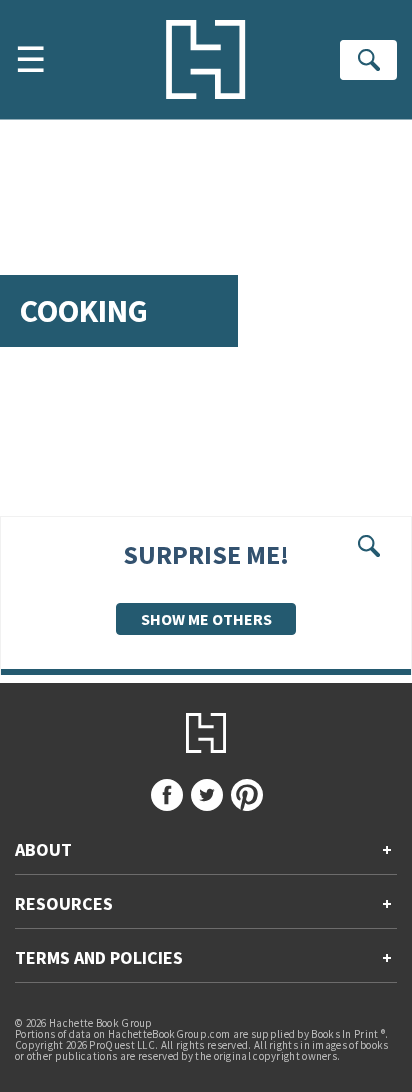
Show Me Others (206, 619)
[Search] (368, 60)
